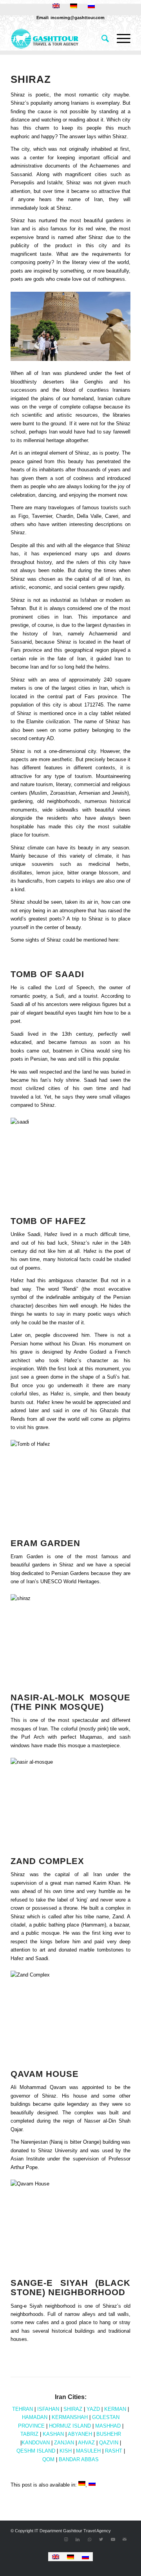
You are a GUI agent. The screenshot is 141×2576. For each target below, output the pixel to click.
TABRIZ (29, 2434)
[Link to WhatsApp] (89, 2539)
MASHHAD (108, 2426)
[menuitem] (101, 39)
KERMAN (115, 2409)
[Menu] (120, 39)
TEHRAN (23, 2409)
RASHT (114, 2451)
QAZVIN (109, 2443)
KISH (66, 2451)
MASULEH (88, 2451)
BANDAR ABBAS (79, 2459)
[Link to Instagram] (66, 2539)
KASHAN (53, 2434)
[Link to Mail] (125, 2539)
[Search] (101, 39)
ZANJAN (64, 2443)
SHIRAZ (73, 2409)
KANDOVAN (36, 2443)
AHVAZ (86, 2443)
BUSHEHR (109, 2434)
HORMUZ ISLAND (70, 2426)
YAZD (93, 2409)
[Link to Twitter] (101, 2539)
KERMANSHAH (70, 2417)
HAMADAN (35, 2417)
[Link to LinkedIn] (78, 2539)
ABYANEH (80, 2434)
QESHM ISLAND (36, 2451)
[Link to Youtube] (113, 2539)
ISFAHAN (48, 2409)
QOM (48, 2459)
